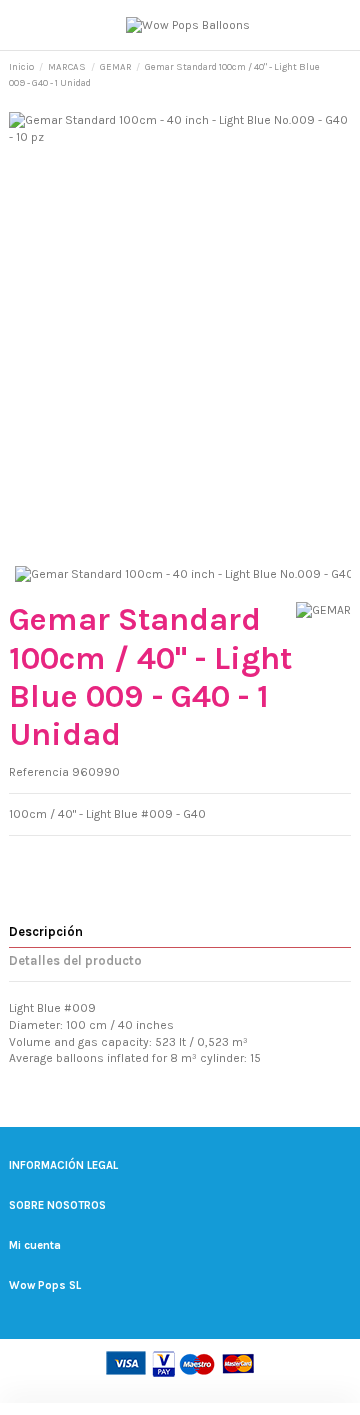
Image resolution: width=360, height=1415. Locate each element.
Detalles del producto (75, 960)
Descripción (46, 931)
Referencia (39, 772)
